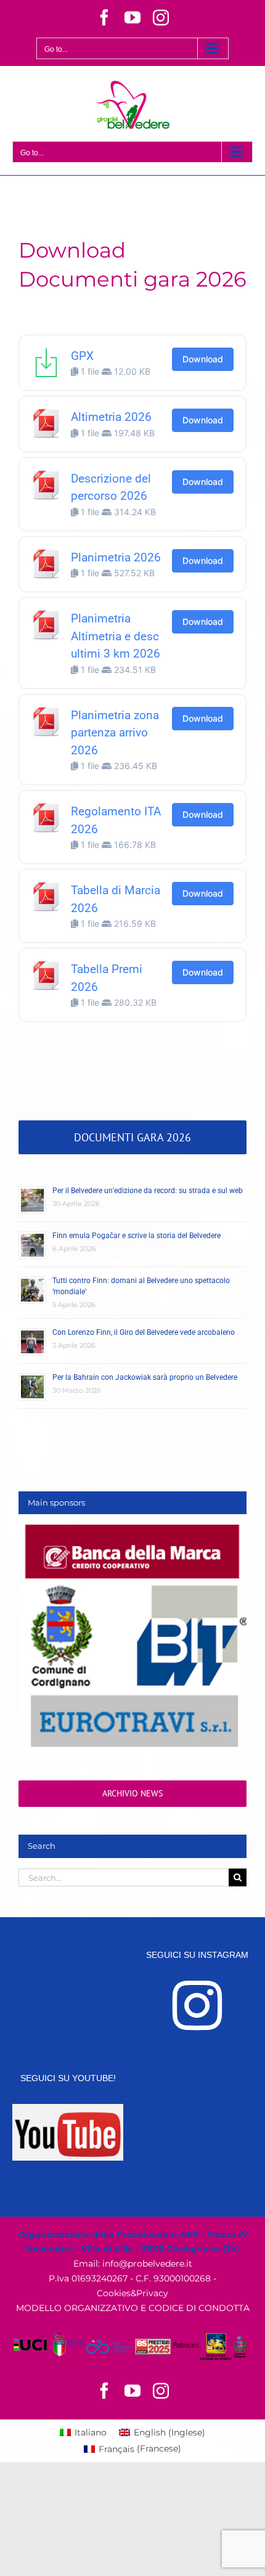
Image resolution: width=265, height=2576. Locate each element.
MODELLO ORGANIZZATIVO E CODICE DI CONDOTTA (133, 2308)
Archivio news (132, 1793)
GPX (82, 356)
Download (203, 359)
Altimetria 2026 (111, 417)
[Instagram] (197, 2005)
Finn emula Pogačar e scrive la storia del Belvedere (137, 1236)
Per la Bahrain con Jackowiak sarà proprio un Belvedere (145, 1377)
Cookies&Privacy (132, 2293)
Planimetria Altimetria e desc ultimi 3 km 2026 (116, 636)
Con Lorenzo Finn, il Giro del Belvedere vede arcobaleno (144, 1332)
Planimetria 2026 (116, 557)
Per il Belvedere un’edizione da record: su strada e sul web (148, 1191)
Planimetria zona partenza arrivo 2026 (115, 733)
